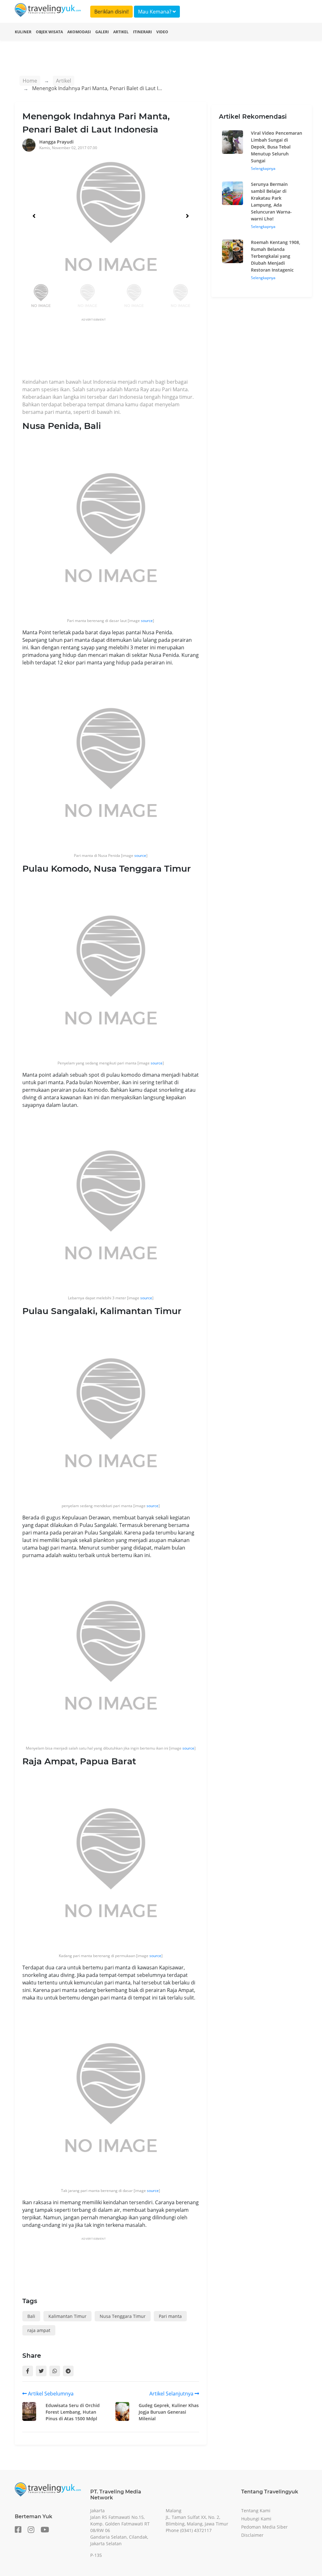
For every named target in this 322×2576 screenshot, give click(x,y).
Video (162, 32)
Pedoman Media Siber (264, 2527)
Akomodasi (79, 32)
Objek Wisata (49, 32)
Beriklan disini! (111, 12)
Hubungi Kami (256, 2519)
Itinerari (142, 32)
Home (30, 81)
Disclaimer (252, 2535)
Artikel (121, 32)
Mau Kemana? (155, 12)
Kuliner (23, 32)
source (147, 621)
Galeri (102, 32)
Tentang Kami (256, 2511)
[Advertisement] (137, 350)
